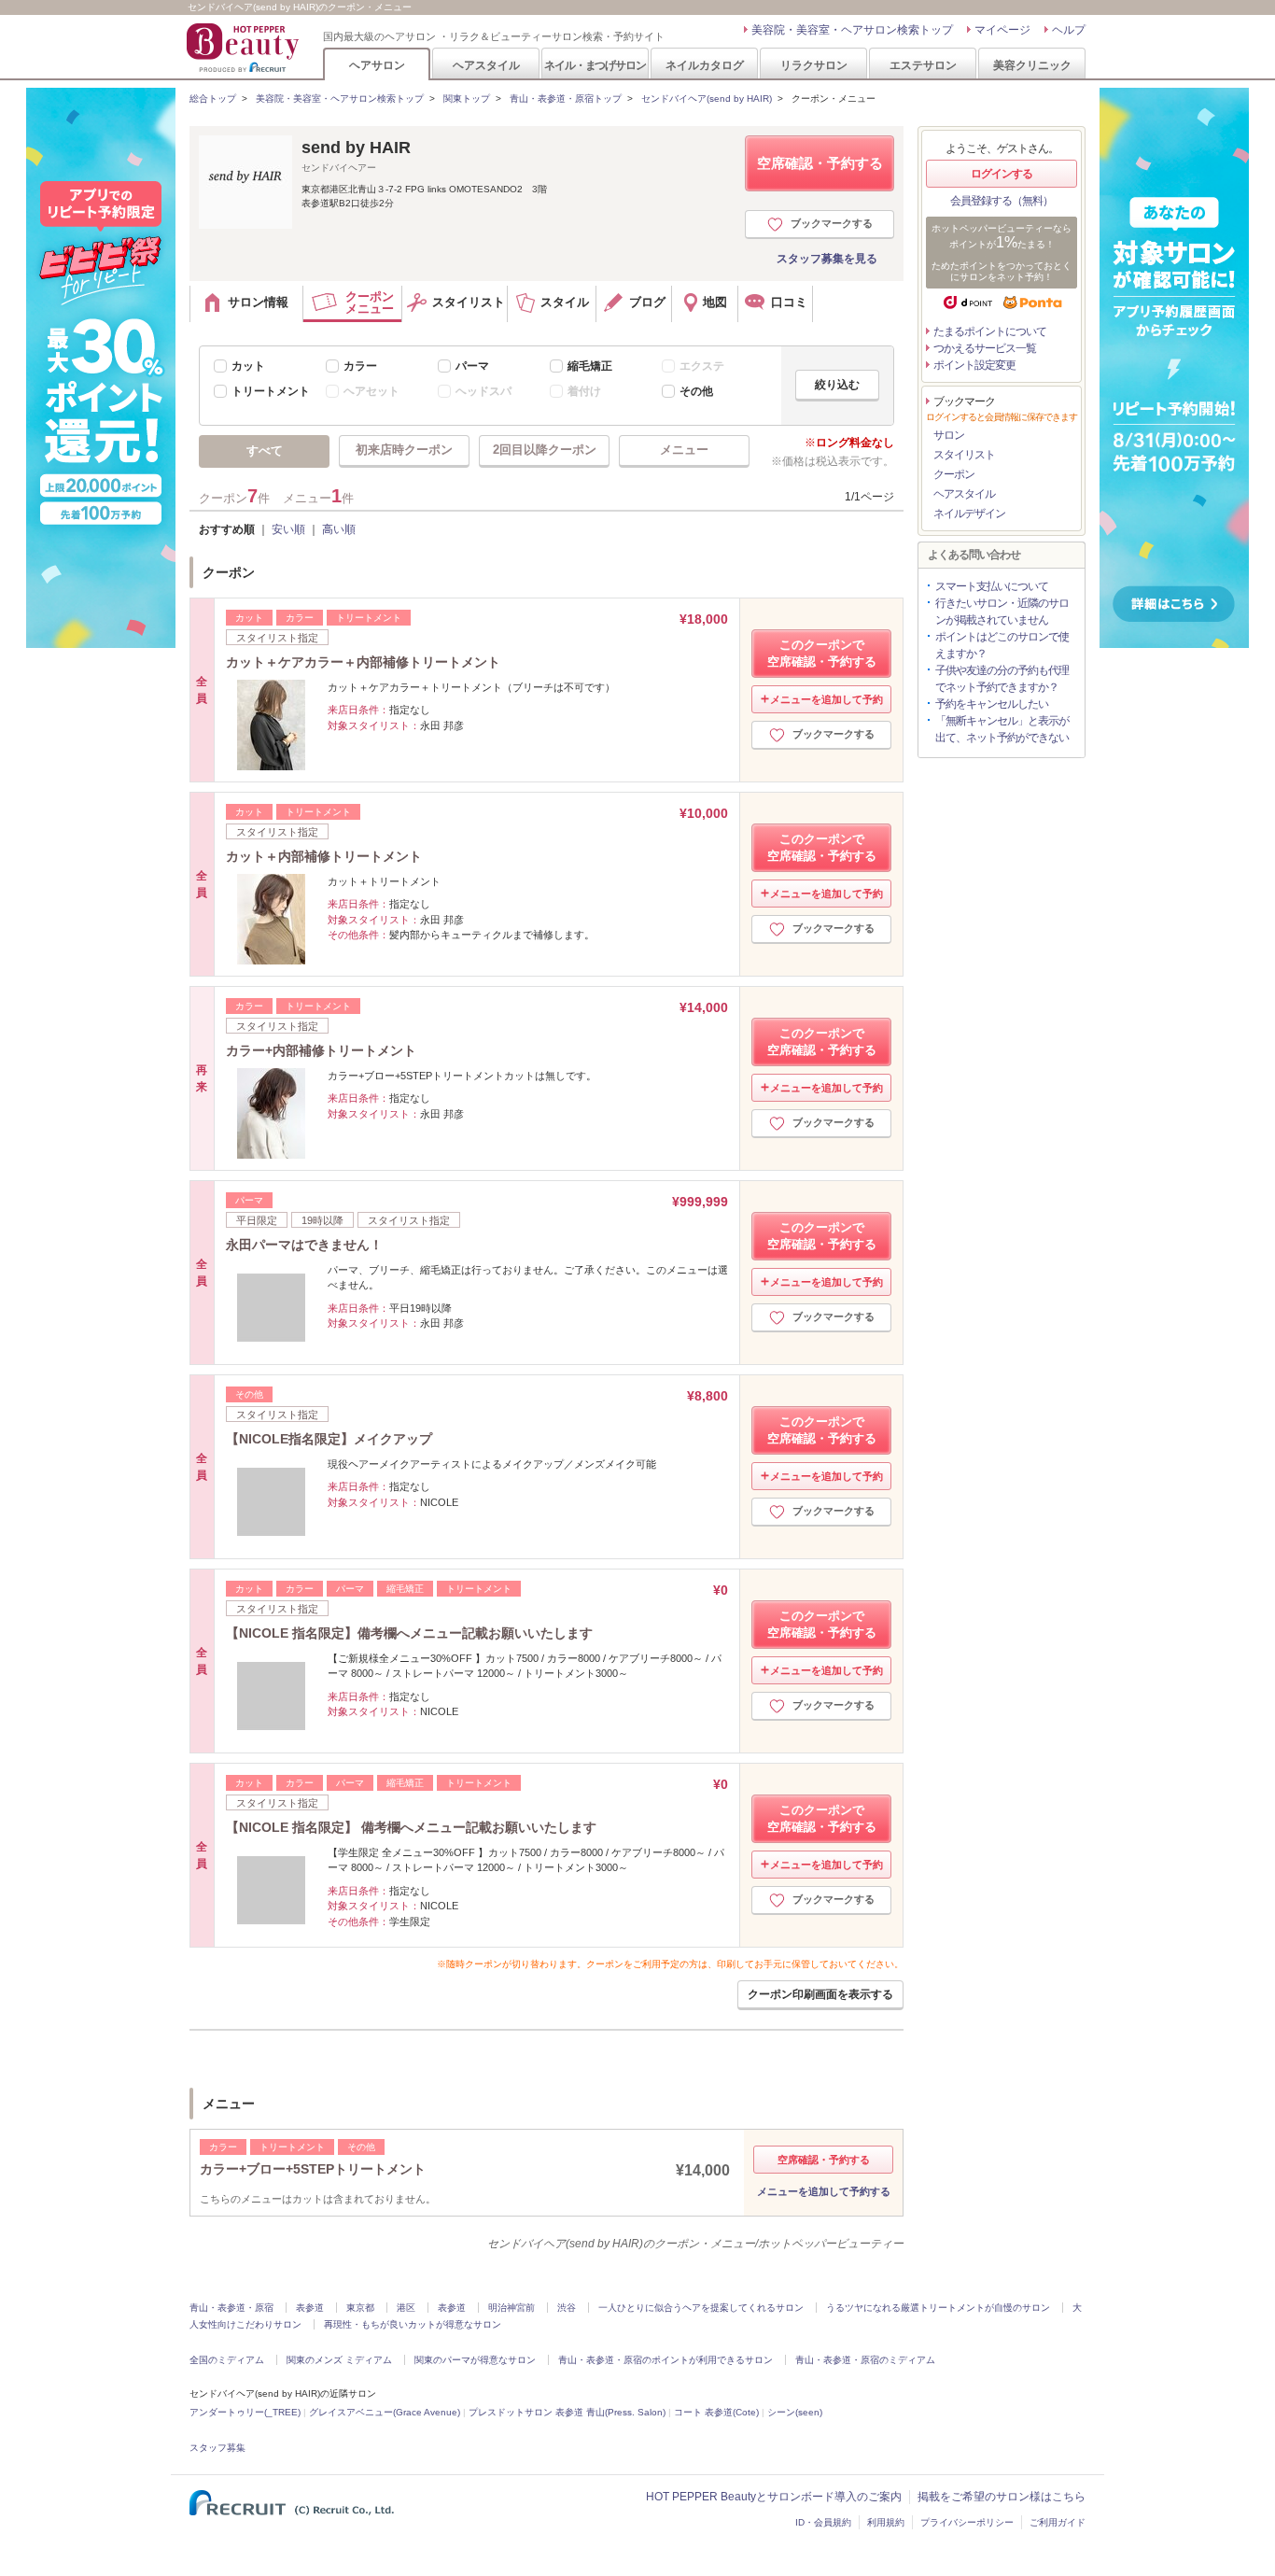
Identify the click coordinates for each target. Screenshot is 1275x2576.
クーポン (954, 474)
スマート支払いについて (992, 586)
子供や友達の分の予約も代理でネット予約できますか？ (1002, 679)
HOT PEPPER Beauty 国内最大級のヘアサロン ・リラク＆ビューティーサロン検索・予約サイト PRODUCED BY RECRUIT (245, 48)
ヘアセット (371, 391)
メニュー (684, 450)
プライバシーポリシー (967, 2522)
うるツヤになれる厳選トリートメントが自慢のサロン (938, 2308)
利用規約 (886, 2522)
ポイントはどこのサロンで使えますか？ (1002, 645)
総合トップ (213, 99)
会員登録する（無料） (1002, 201)
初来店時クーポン (404, 450)
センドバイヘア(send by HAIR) (707, 99)
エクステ (702, 366)
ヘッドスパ (483, 391)
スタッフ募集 (217, 2448)
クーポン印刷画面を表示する (820, 1994)
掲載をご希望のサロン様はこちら (1002, 2497)
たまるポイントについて (990, 331)
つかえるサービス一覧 (985, 348)
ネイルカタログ (705, 65)
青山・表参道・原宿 (231, 2308)
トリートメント (271, 391)
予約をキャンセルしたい (992, 704)
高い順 (339, 529)
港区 (406, 2308)
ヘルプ (1069, 30)
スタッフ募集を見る (827, 259)
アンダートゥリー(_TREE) (245, 2412)
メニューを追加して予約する (824, 2191)
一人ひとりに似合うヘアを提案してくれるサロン (701, 2308)
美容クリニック (1032, 65)
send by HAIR (356, 148)
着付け (584, 391)
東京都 (360, 2308)
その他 (696, 391)
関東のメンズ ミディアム (339, 2360)
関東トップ (467, 99)
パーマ (472, 366)
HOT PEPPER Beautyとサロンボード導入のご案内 (774, 2497)
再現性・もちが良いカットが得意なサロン (413, 2324)
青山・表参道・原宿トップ (566, 99)
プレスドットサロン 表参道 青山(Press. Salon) (567, 2412)
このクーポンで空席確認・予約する (822, 653)
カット (248, 366)
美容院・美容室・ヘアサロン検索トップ (852, 30)
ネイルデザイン (969, 514)
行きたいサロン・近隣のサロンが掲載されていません (1002, 612)
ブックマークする (832, 223)
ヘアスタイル (486, 65)
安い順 (288, 529)
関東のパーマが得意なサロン (475, 2360)
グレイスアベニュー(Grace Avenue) (385, 2412)
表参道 (310, 2308)
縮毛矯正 (590, 366)
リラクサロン (814, 65)
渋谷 (567, 2308)
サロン (949, 435)
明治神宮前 (511, 2308)
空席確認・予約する (820, 163)
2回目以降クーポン (545, 450)
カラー (360, 366)
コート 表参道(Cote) (716, 2412)
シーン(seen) (795, 2412)
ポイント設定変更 (974, 365)
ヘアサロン (377, 65)
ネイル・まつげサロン (595, 65)
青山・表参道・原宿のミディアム (865, 2360)
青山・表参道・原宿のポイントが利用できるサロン (666, 2360)
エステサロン (923, 65)
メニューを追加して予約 (827, 699)
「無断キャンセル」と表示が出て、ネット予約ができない (1002, 729)
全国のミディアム (227, 2360)
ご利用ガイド (1058, 2522)
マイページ (1002, 30)
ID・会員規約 (823, 2522)
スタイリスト (964, 455)
